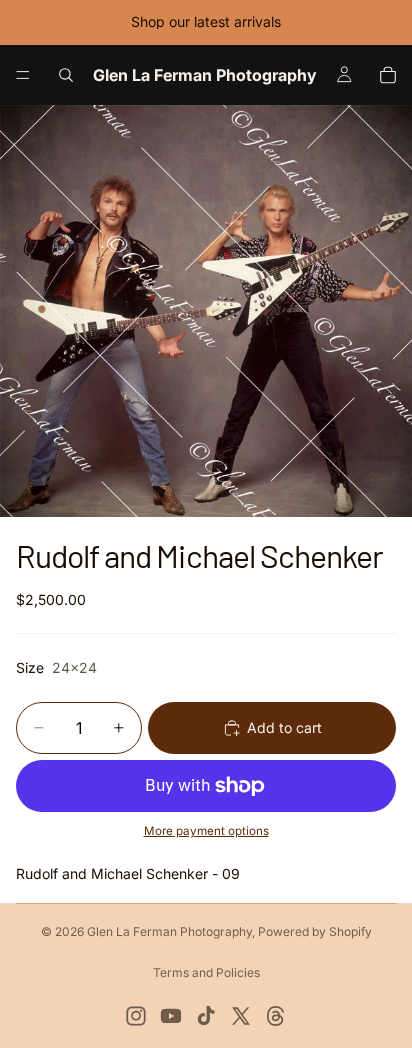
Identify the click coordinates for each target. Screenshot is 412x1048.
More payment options (206, 831)
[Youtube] (171, 1016)
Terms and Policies (206, 972)
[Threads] (276, 1016)
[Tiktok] (206, 1016)
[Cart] (388, 75)
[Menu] (23, 75)
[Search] (66, 75)
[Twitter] (241, 1016)
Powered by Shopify (315, 931)
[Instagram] (136, 1016)
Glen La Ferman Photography (169, 931)
